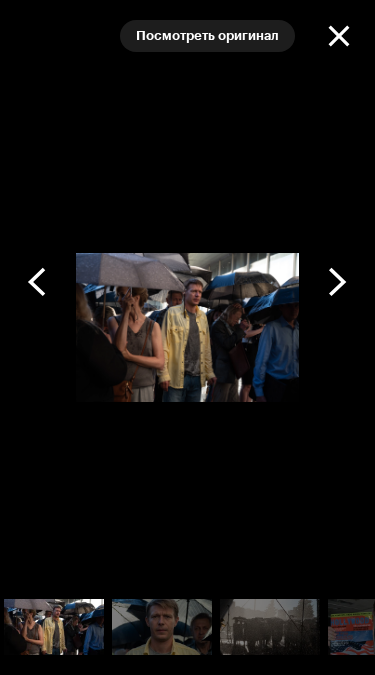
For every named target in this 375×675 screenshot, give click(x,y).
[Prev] (38, 282)
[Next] (337, 282)
